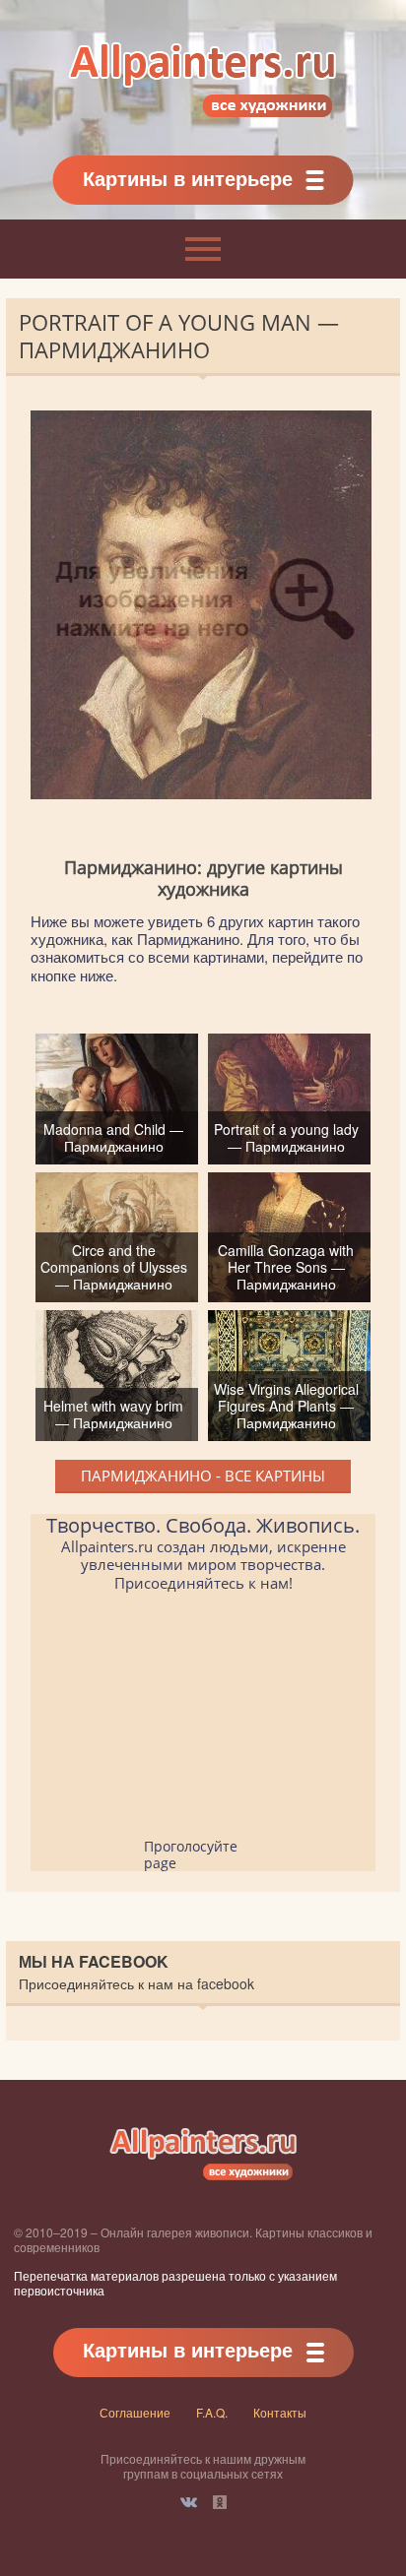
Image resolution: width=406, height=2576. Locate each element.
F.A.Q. (212, 2412)
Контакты (280, 2412)
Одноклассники (220, 2502)
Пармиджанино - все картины (203, 1476)
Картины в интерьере (188, 178)
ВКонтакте (189, 2502)
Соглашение (135, 2412)
